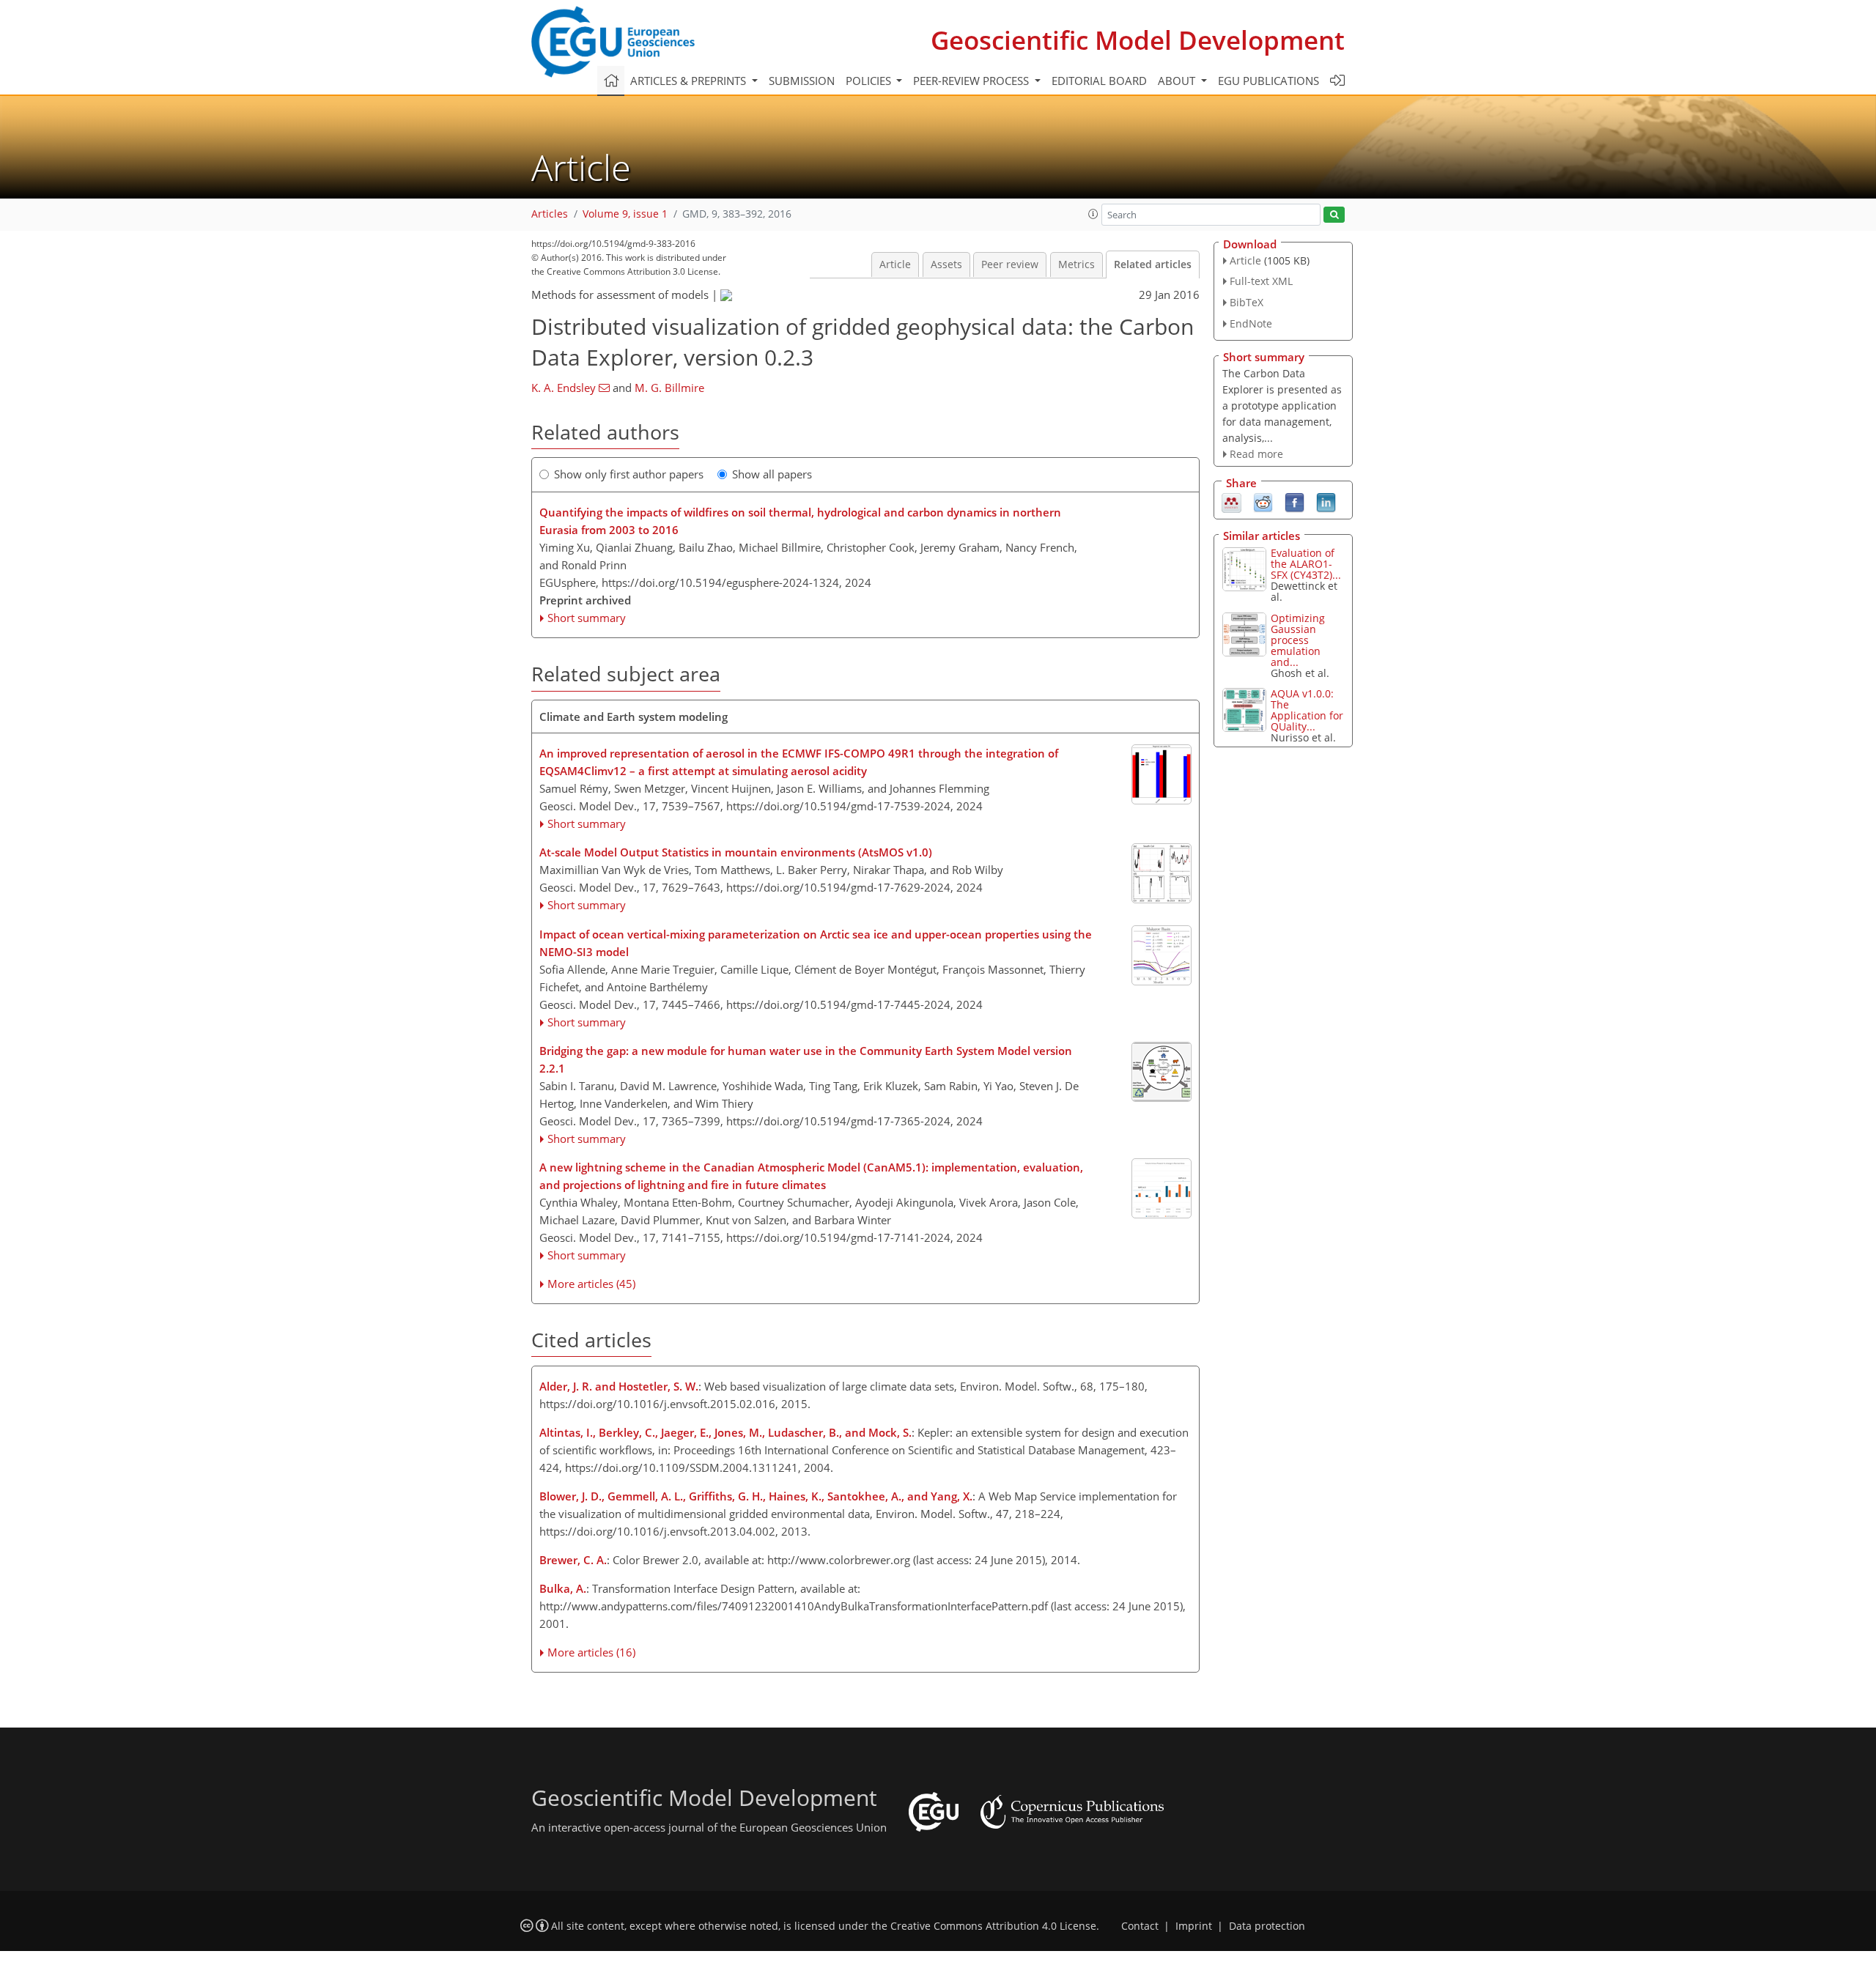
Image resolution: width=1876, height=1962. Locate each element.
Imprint (1194, 1926)
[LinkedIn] (1326, 502)
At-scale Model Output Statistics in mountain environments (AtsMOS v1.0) (736, 852)
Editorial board (1099, 81)
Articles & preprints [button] (690, 81)
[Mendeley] (1231, 502)
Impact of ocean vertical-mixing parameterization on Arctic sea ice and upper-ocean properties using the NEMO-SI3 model (816, 943)
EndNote (1251, 323)
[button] (1093, 214)
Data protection (1267, 1926)
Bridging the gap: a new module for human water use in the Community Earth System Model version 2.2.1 (806, 1059)
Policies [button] (870, 81)
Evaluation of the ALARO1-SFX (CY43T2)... (1306, 564)
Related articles (1153, 264)
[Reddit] (1263, 502)
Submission (802, 81)
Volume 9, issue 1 (625, 214)
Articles (550, 214)
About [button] (1178, 81)
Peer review (1010, 264)
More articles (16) (591, 1652)
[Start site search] (1334, 215)
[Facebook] (1295, 502)
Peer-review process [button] (972, 81)
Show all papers (772, 474)
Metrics (1077, 264)
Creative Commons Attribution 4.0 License (993, 1926)
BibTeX (1247, 302)
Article (895, 264)
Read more (1256, 454)
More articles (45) (591, 1284)
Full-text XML (1261, 281)
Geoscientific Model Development (1138, 40)
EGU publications (1268, 81)
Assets (946, 264)
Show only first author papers (629, 474)
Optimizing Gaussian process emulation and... (1298, 640)
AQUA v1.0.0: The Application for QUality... (1307, 710)
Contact (1140, 1926)
